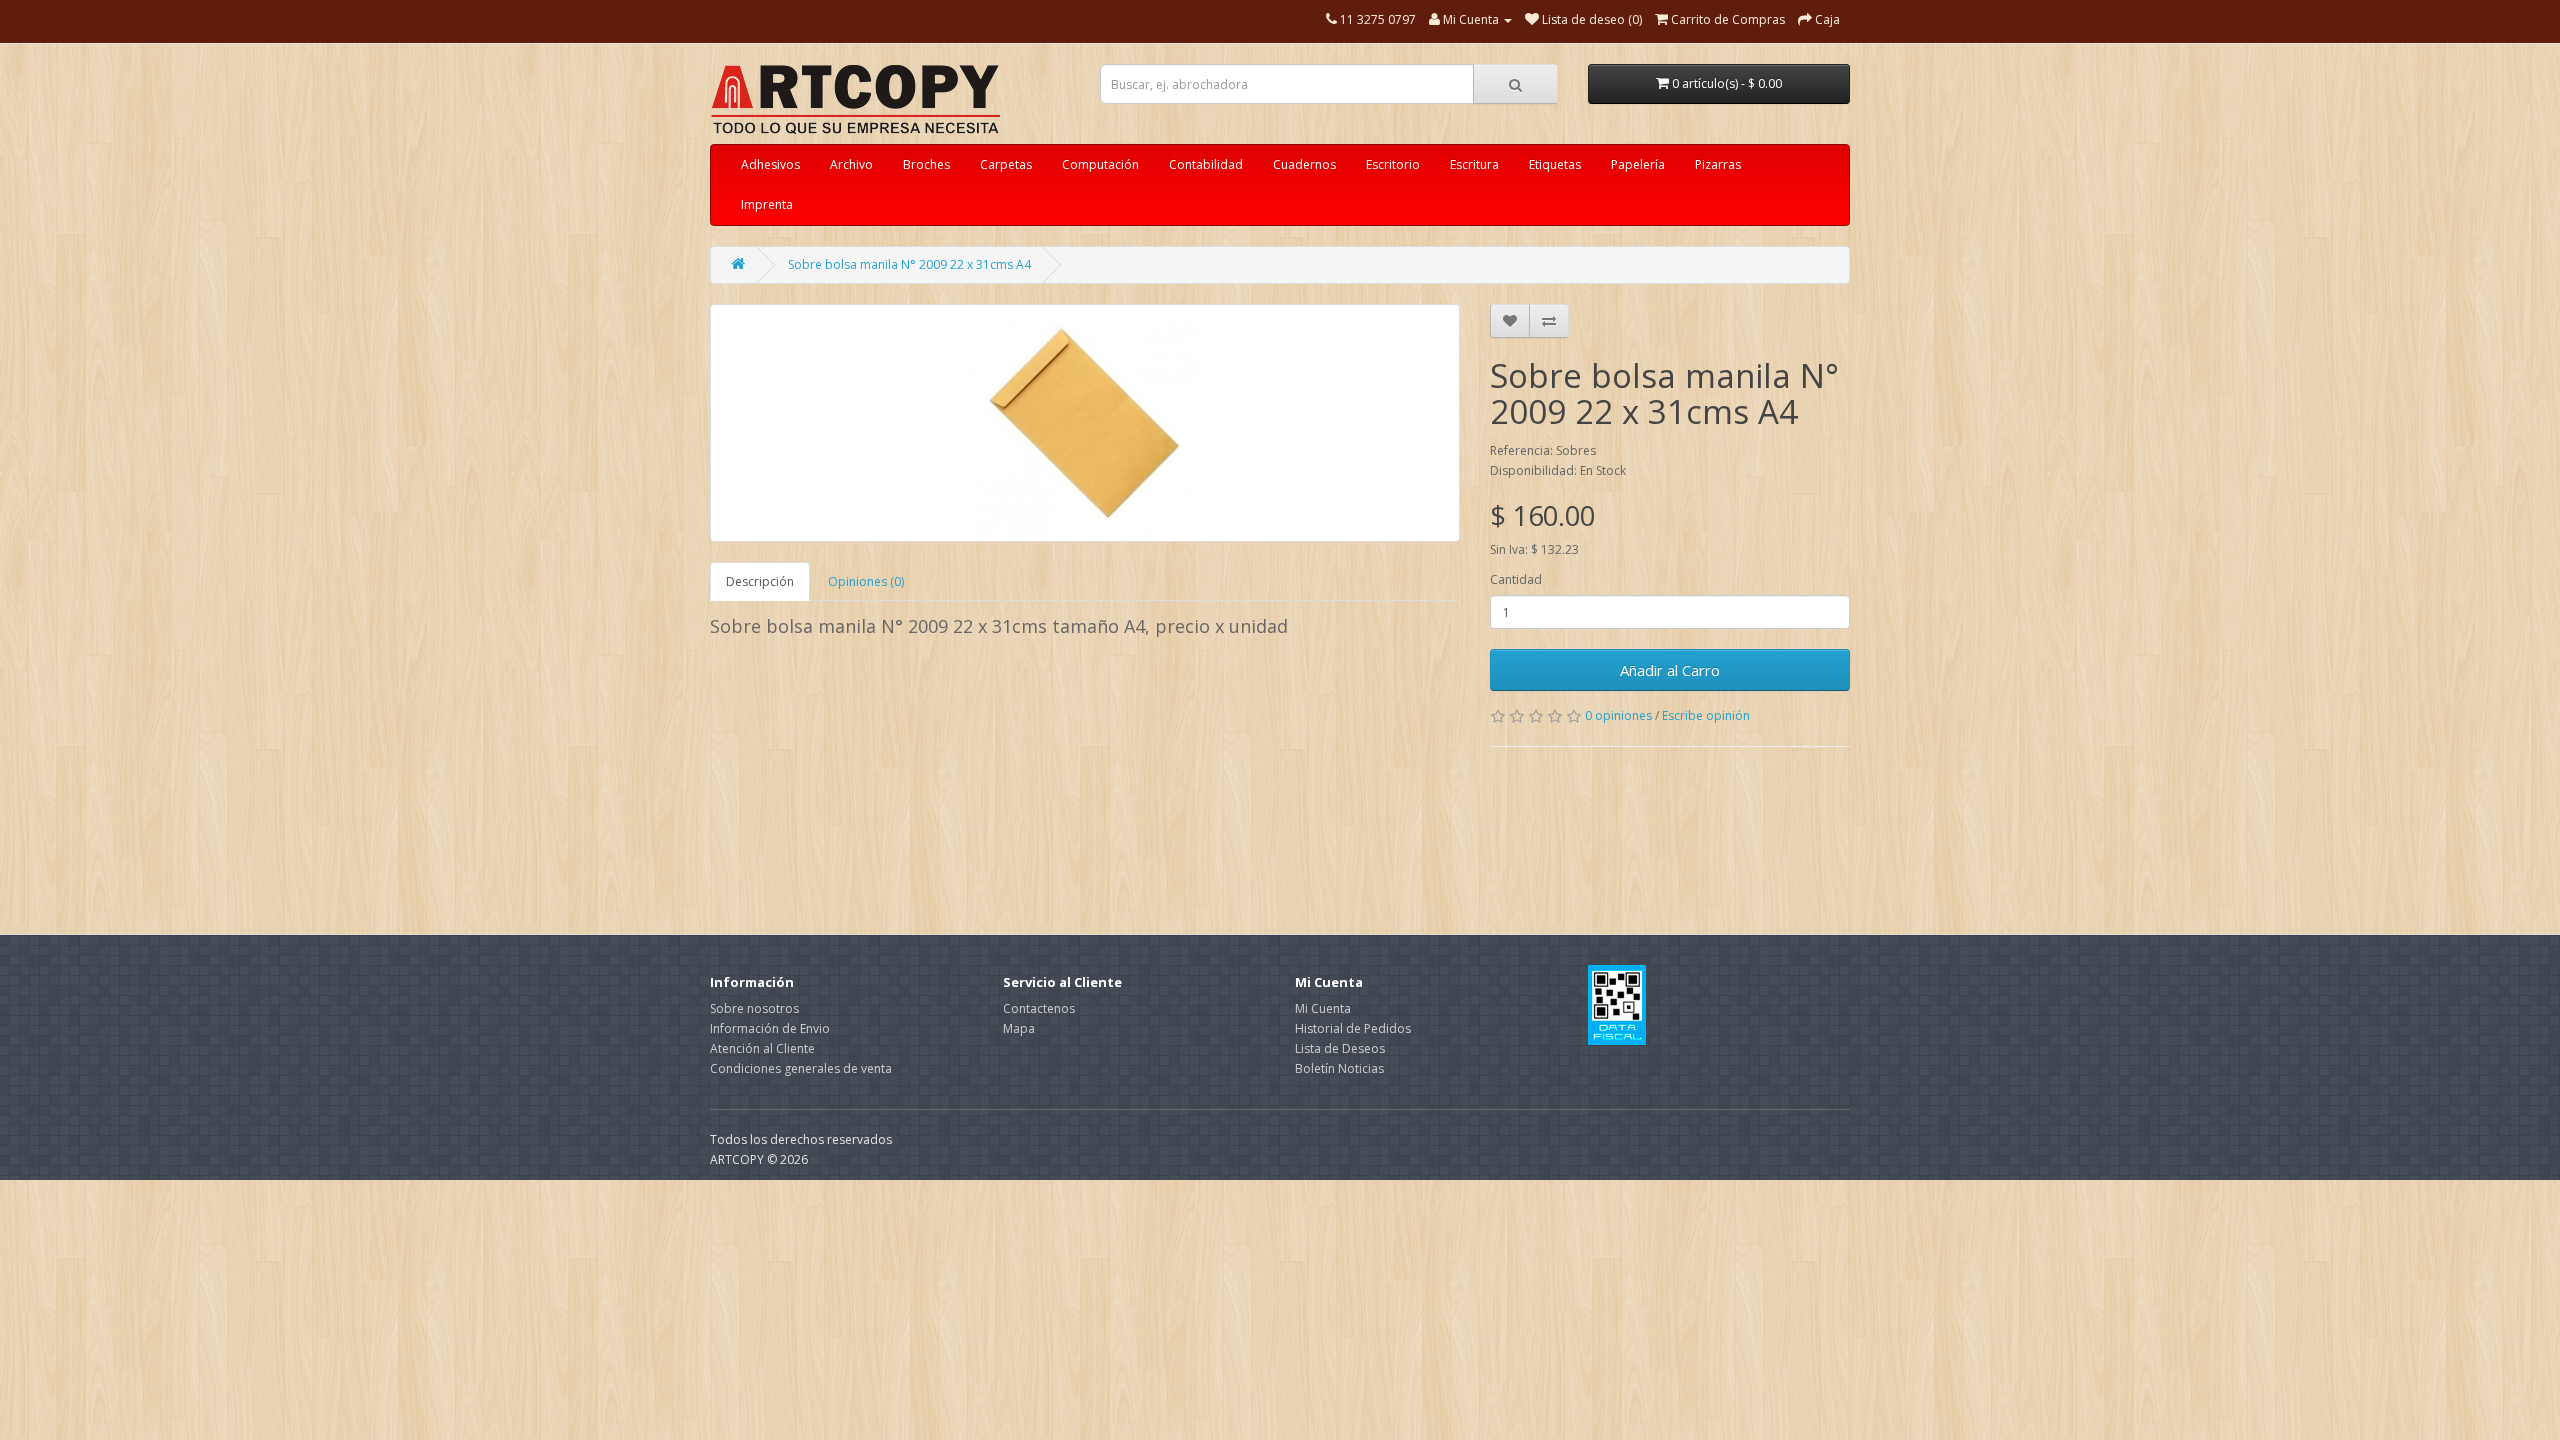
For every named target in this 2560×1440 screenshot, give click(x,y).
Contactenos (1039, 1008)
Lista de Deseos (1340, 1048)
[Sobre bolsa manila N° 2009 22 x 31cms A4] (1085, 423)
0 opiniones (1618, 715)
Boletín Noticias (1339, 1068)
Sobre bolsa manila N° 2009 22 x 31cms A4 (909, 264)
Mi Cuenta (1323, 1008)
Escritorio (1393, 164)
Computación (1100, 164)
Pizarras (1718, 164)
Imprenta (767, 204)
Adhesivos (770, 164)
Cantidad (1516, 579)
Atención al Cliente (762, 1048)
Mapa (1019, 1028)
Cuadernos (1304, 164)
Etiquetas (1555, 164)
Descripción (760, 581)
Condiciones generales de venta (801, 1068)
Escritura (1474, 164)
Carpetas (1006, 164)
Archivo (851, 164)
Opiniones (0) (866, 581)
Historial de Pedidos (1353, 1028)
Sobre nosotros (754, 1008)
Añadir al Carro (1670, 670)
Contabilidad (1206, 164)
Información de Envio (770, 1028)
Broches (926, 164)
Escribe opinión (1706, 715)
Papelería (1638, 164)
